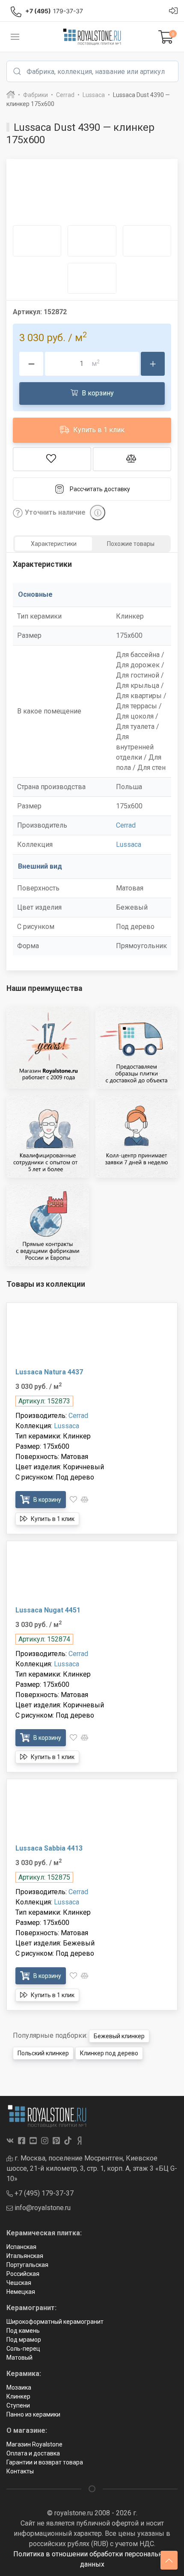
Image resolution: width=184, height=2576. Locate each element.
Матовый (19, 2358)
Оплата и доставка (33, 2453)
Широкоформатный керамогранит (55, 2322)
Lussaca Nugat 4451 (48, 1610)
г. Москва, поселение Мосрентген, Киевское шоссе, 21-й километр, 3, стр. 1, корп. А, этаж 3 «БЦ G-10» (92, 2168)
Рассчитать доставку (100, 489)
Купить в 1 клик (98, 430)
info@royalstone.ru (42, 2208)
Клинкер (18, 2396)
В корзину (97, 393)
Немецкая (21, 2292)
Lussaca (129, 844)
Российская (23, 2274)
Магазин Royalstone (34, 2444)
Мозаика (19, 2387)
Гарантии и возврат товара (45, 2462)
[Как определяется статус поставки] (98, 513)
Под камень (23, 2331)
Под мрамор (24, 2340)
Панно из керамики (33, 2414)
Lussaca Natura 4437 (49, 1372)
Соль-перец (23, 2349)
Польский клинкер (43, 2053)
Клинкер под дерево (109, 2053)
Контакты (20, 2471)
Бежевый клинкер (119, 2036)
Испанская (21, 2247)
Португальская (27, 2265)
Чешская (19, 2283)
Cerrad (126, 825)
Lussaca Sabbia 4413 (49, 1848)
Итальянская (25, 2256)
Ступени (18, 2405)
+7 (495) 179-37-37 (43, 2193)
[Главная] (11, 95)
